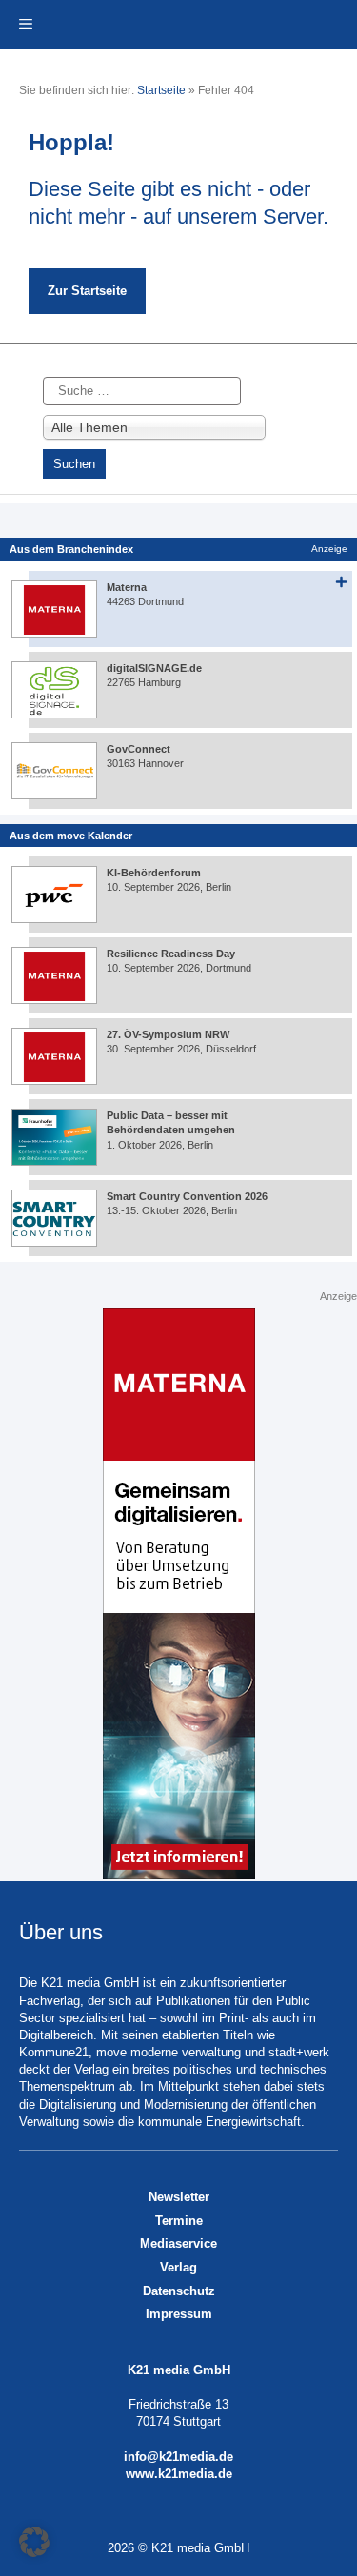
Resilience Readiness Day (171, 954)
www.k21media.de (179, 2474)
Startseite (161, 90)
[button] (34, 2542)
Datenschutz (179, 2291)
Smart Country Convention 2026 (187, 1196)
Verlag (178, 2267)
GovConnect (139, 749)
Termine (179, 2221)
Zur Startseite (87, 291)
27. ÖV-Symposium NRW (168, 1034)
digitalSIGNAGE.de (154, 668)
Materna (127, 587)
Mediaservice (178, 2243)
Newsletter (179, 2197)
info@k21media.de (178, 2457)
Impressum (179, 2314)
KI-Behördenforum (154, 873)
